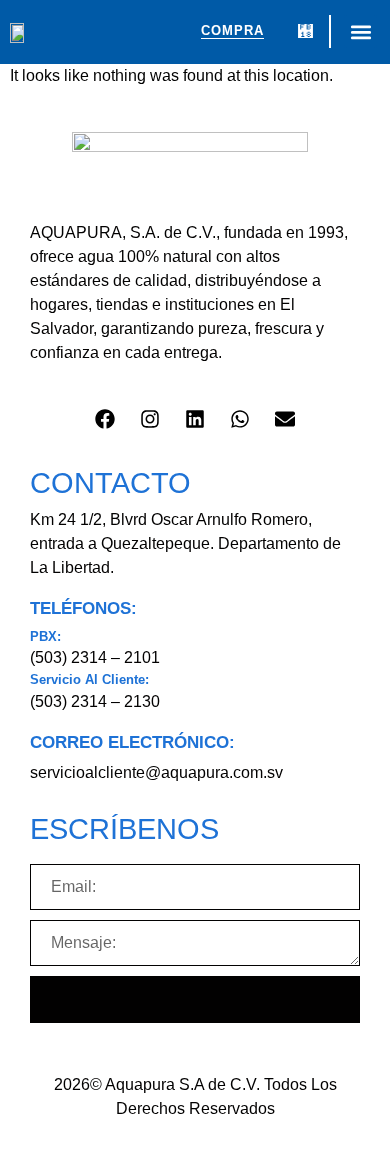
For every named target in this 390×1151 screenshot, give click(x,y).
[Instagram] (150, 419)
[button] (360, 31)
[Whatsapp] (240, 419)
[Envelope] (285, 419)
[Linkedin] (195, 419)
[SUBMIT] (195, 999)
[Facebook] (105, 419)
